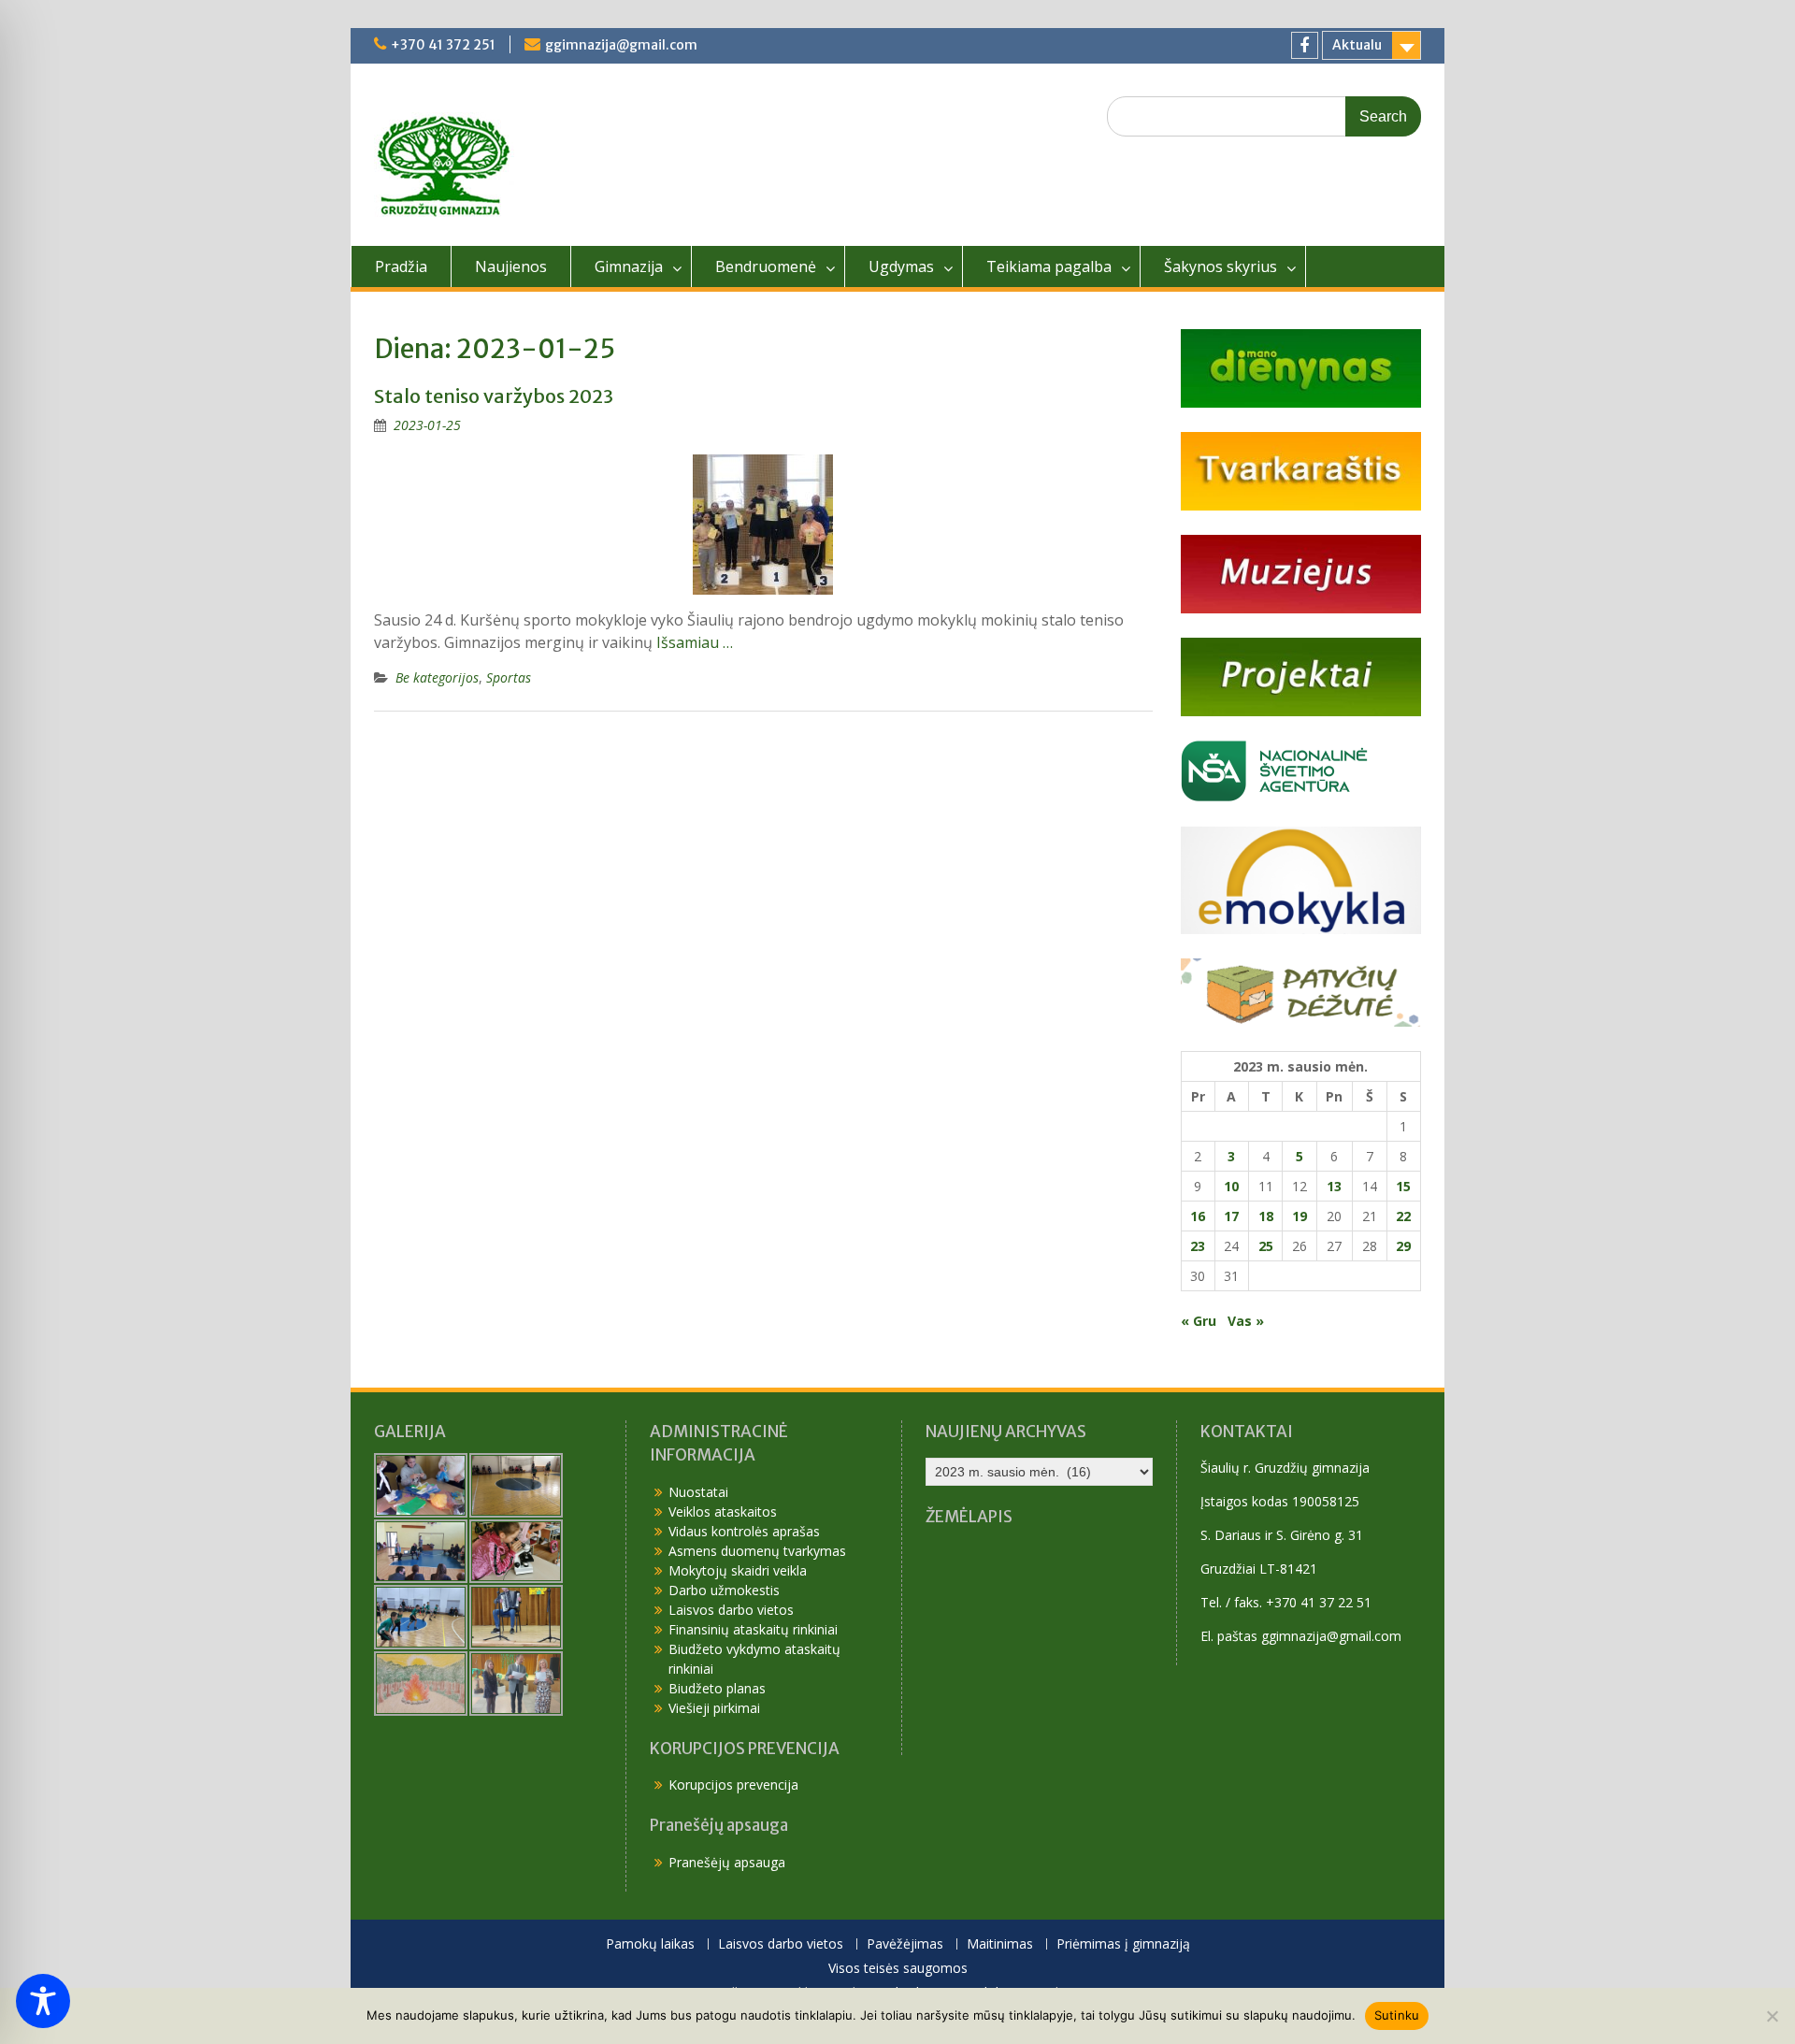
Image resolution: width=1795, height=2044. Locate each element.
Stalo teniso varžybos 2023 (494, 396)
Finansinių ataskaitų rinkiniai (753, 1629)
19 (1300, 1216)
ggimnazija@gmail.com (621, 45)
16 (1198, 1216)
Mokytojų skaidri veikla (738, 1570)
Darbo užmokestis (724, 1590)
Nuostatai (698, 1492)
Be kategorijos (437, 677)
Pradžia (401, 266)
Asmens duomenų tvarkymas (757, 1551)
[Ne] (1772, 2016)
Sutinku (1397, 2015)
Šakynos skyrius (1221, 266)
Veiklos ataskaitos (723, 1511)
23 (1198, 1246)
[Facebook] (1305, 45)
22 (1403, 1216)
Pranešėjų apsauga (727, 1862)
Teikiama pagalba (1049, 266)
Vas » (1246, 1321)
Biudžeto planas (717, 1688)
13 (1334, 1186)
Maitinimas (1000, 1944)
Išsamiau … (695, 642)
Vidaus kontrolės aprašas (744, 1531)
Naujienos (511, 266)
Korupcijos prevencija (733, 1785)
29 (1403, 1246)
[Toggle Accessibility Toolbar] (43, 2001)
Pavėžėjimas (905, 1944)
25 (1266, 1246)
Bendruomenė (766, 266)
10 (1231, 1186)
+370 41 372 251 (443, 45)
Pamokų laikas (650, 1944)
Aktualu (1357, 45)
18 (1266, 1216)
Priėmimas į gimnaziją (1123, 1944)
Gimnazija (629, 266)
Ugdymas (901, 266)
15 (1403, 1186)
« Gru (1199, 1321)
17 (1231, 1216)
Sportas (509, 677)
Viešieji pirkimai (714, 1708)
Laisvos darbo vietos (731, 1610)
